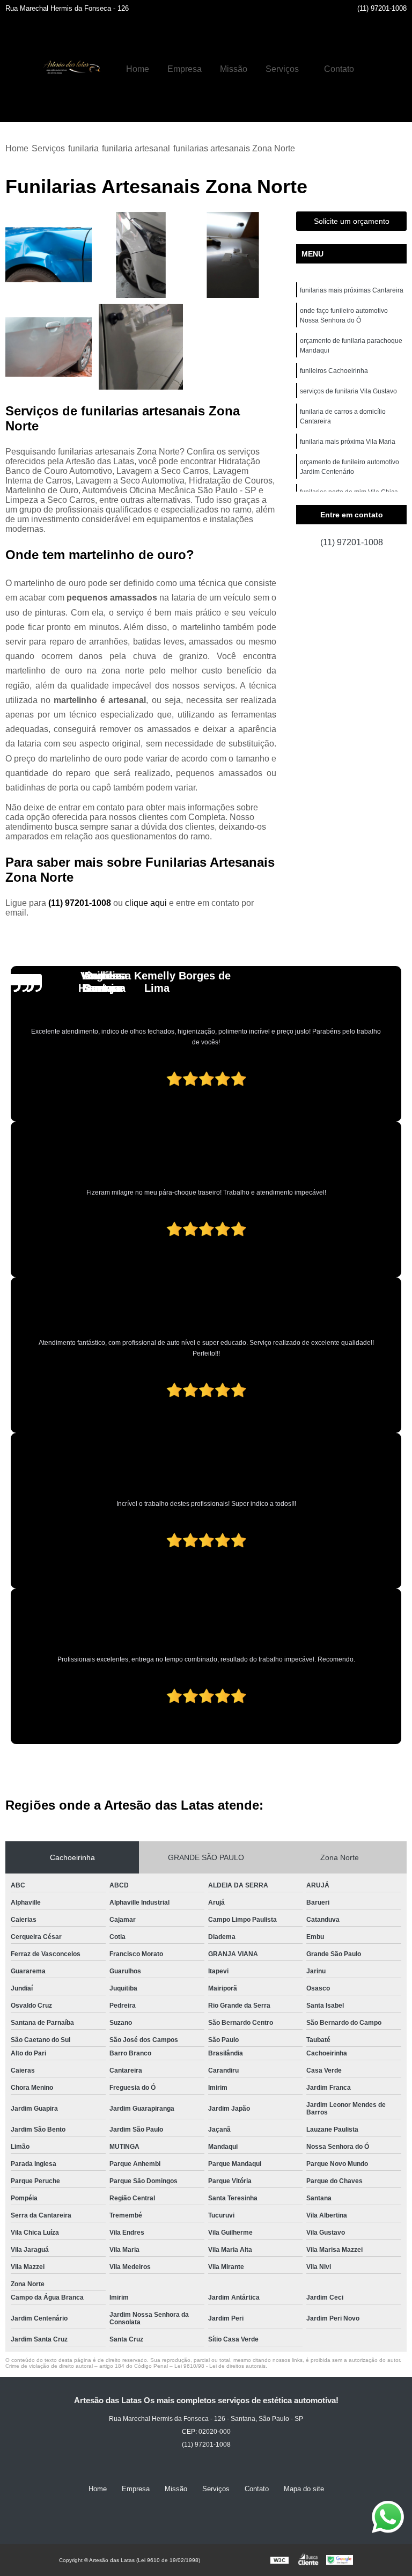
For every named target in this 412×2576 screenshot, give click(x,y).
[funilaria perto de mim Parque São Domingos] (49, 347)
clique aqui (146, 903)
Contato (339, 69)
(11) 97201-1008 (382, 8)
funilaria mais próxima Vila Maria (348, 442)
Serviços (282, 69)
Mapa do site (304, 2489)
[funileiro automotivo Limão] (141, 255)
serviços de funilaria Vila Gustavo (348, 391)
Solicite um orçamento (352, 221)
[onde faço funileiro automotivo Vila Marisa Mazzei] (141, 347)
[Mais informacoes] (372, 69)
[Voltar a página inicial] (70, 69)
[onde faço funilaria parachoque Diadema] (49, 255)
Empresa (185, 69)
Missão (234, 69)
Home (138, 69)
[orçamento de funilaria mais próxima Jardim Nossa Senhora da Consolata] (233, 255)
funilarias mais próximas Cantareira (352, 290)
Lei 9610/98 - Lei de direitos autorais (220, 2366)
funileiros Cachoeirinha (334, 371)
